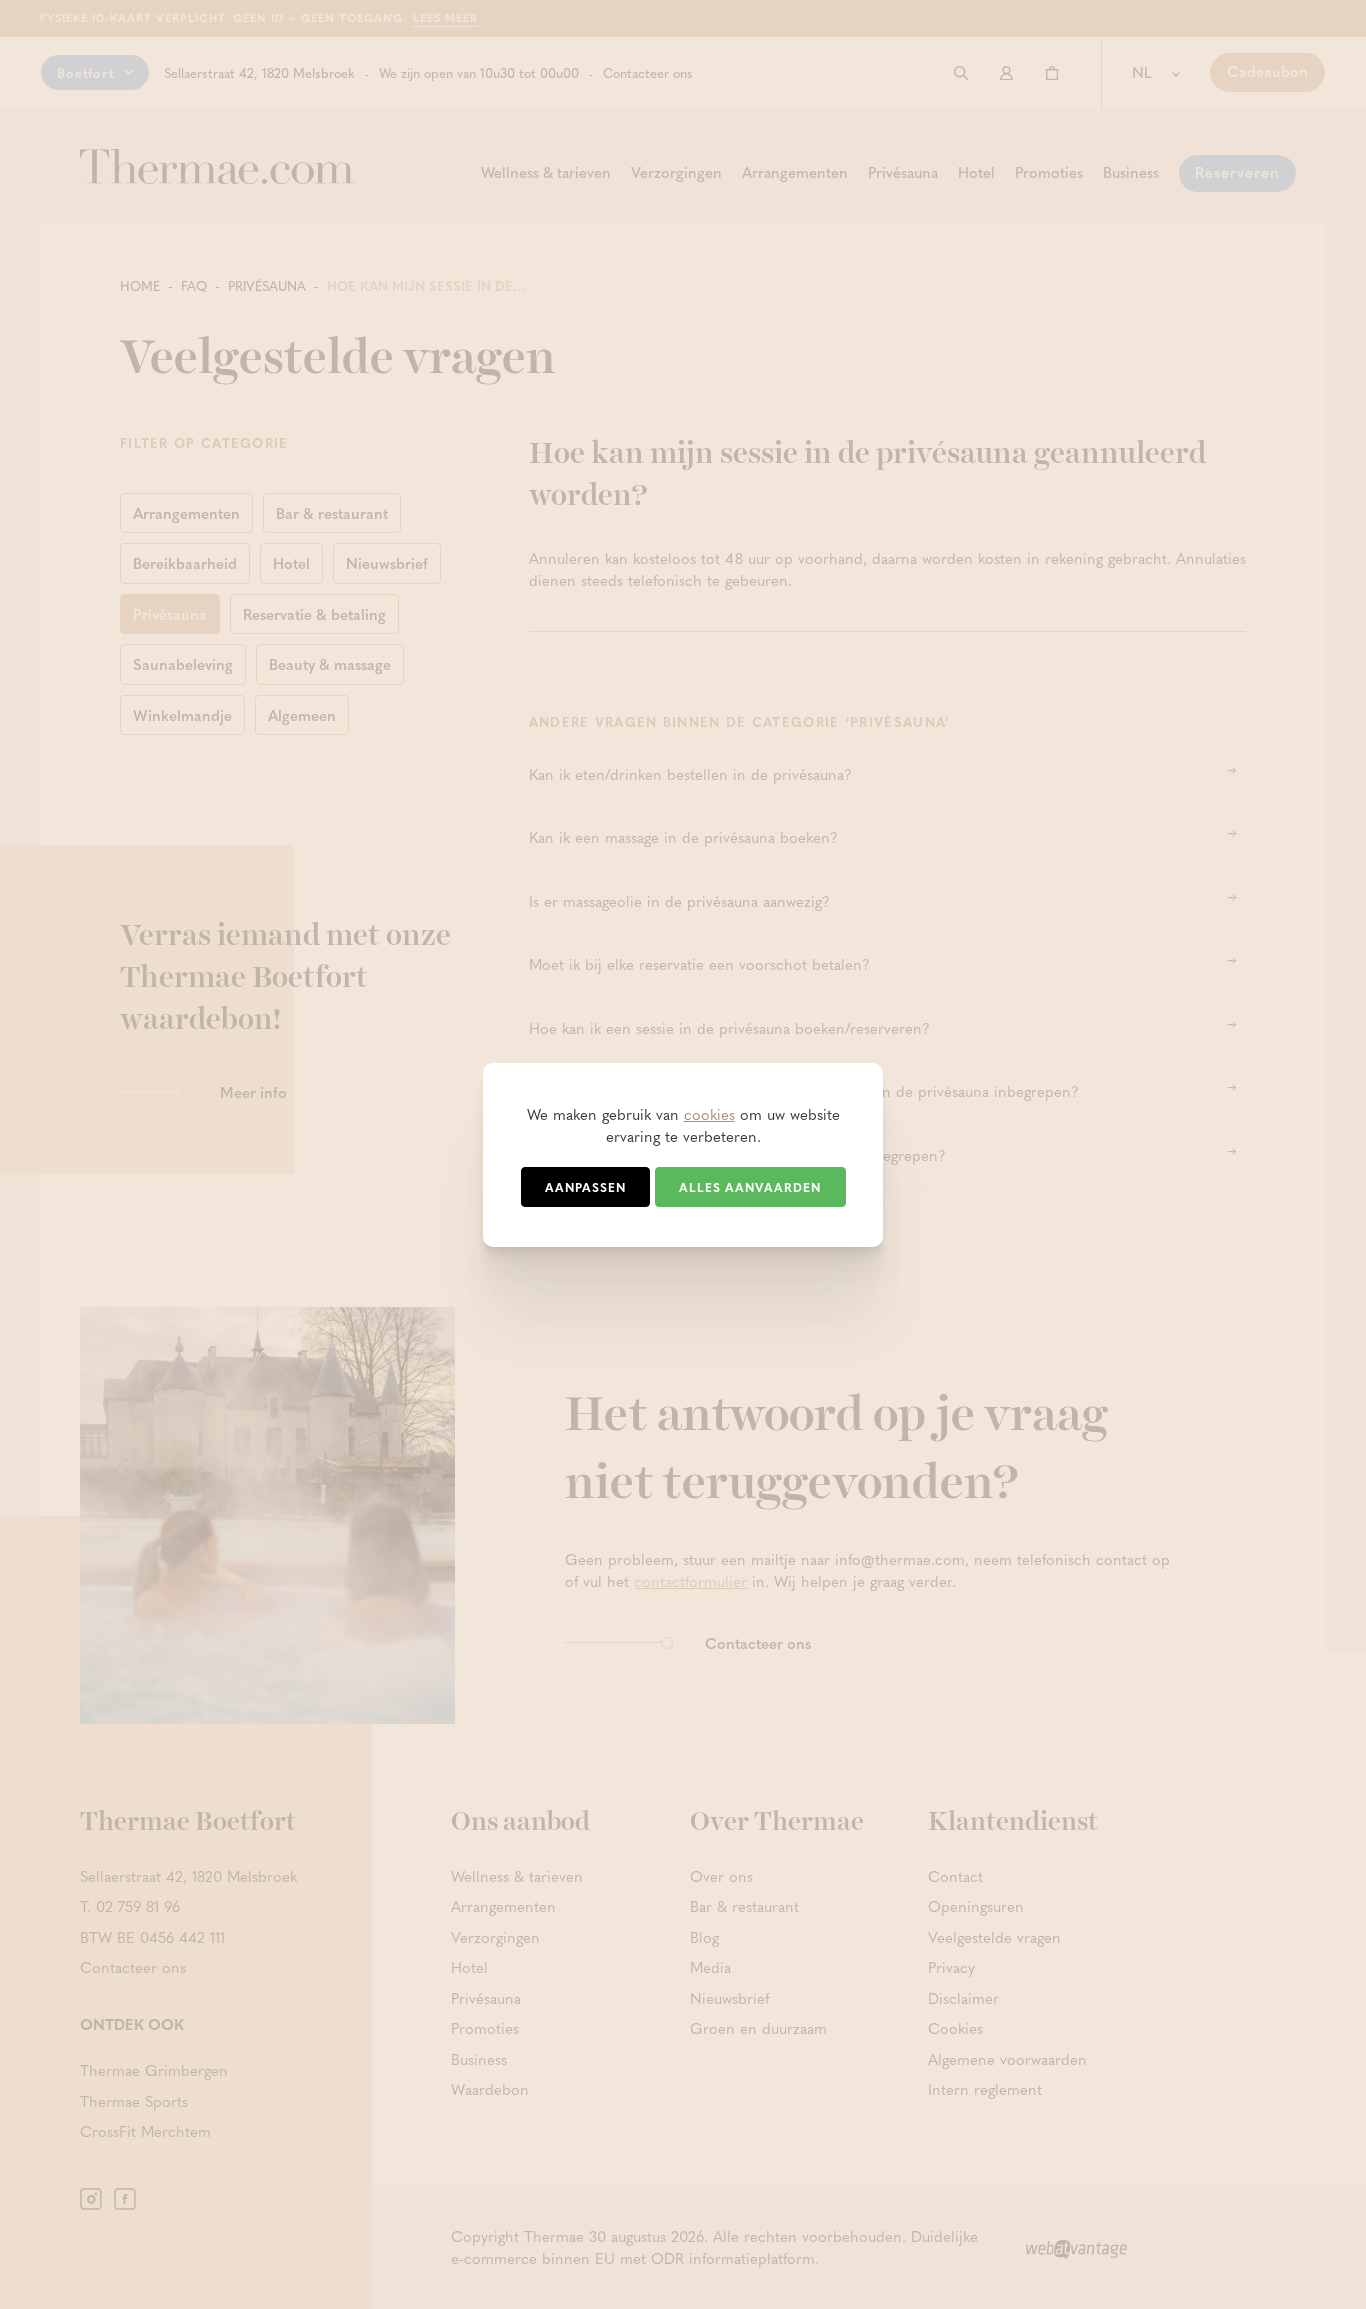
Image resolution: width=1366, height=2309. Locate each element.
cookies (709, 1114)
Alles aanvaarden (750, 1187)
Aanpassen (585, 1187)
